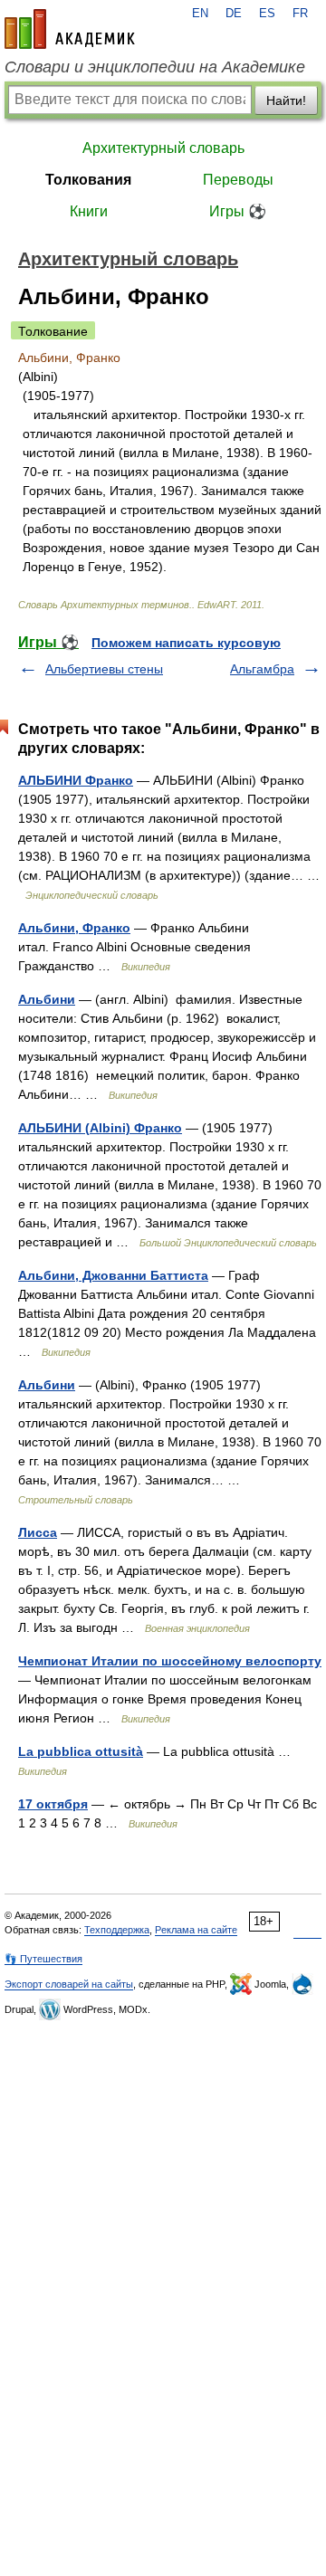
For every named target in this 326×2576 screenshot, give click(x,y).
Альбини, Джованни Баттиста (113, 1275)
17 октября (53, 1804)
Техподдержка (117, 1930)
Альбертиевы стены (104, 669)
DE (234, 14)
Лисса (38, 1532)
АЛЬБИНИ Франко (76, 780)
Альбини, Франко (74, 928)
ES (267, 14)
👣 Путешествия (43, 1959)
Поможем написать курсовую (186, 643)
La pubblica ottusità (81, 1751)
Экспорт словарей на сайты (69, 1984)
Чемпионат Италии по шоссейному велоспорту (170, 1661)
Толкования (88, 180)
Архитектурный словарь (163, 148)
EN (200, 14)
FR (300, 14)
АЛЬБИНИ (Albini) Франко (100, 1128)
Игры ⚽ (238, 211)
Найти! (286, 100)
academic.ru (70, 29)
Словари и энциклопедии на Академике (155, 67)
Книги (89, 211)
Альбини (47, 999)
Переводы (238, 180)
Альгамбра (262, 669)
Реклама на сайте (196, 1930)
